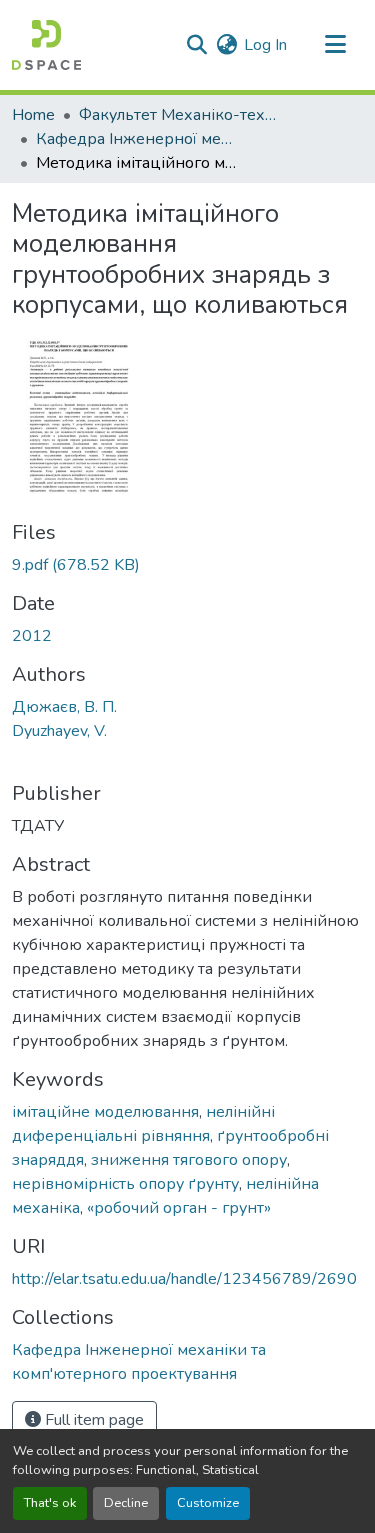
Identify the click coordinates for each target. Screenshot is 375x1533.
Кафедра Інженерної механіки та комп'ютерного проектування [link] (136, 139)
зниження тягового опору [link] (189, 1160)
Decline (126, 1503)
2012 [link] (32, 636)
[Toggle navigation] (335, 45)
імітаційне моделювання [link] (105, 1112)
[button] (46, 45)
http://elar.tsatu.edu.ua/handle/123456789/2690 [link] (184, 1279)
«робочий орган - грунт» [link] (179, 1208)
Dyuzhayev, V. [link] (59, 731)
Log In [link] (265, 45)
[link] (187, 565)
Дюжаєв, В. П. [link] (64, 707)
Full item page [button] (92, 1420)
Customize (208, 1503)
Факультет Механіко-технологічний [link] (179, 115)
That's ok (50, 1503)
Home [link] (33, 115)
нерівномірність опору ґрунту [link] (125, 1184)
